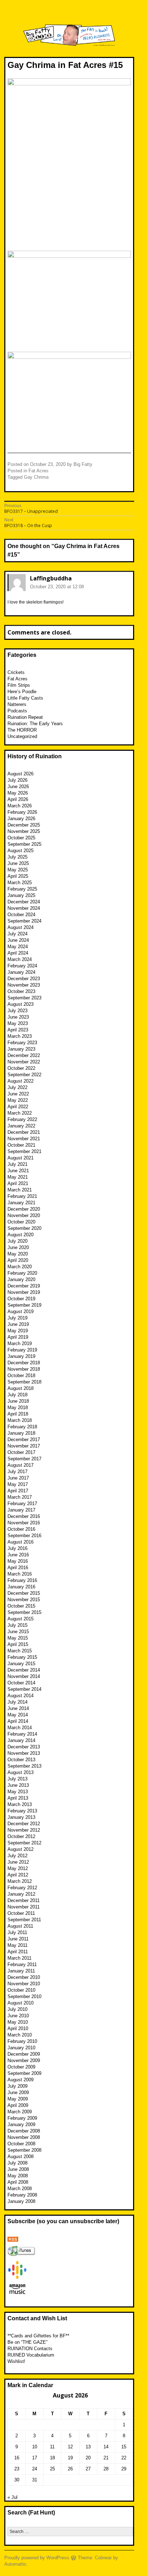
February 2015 (22, 1657)
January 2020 (21, 1279)
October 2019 (21, 1299)
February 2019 (22, 1350)
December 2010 (24, 1977)
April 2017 (18, 1491)
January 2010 (21, 2048)
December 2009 (24, 2054)
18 (52, 2458)
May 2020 (18, 1254)
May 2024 (18, 947)
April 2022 (18, 1107)
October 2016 (21, 1529)
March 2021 (20, 1190)
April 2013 (18, 1798)
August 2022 (21, 1081)
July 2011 (17, 1932)
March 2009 (20, 2112)
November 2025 (24, 831)
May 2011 (17, 1945)
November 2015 (24, 1600)
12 (70, 2447)
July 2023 (17, 1011)
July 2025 (17, 857)
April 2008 (18, 2182)
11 (52, 2447)
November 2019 (24, 1292)
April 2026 (18, 799)
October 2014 (21, 1683)
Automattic (16, 2564)
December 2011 (24, 1900)
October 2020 (21, 1222)
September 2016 (24, 1536)
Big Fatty (83, 464)
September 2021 (24, 1151)
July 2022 (17, 1087)
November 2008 (24, 2137)
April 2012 (18, 1875)
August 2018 (21, 1388)
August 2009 (21, 2080)
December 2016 (24, 1516)
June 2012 (18, 1862)
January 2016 (21, 1587)
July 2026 (17, 780)
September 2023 (24, 998)
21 (106, 2458)
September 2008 (24, 2150)
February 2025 (22, 889)
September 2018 (24, 1382)
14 (106, 2447)
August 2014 (21, 1696)
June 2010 (18, 2016)
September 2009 (24, 2073)
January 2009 (21, 2124)
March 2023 (20, 1036)
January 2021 (21, 1203)
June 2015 (18, 1632)
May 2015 (18, 1638)
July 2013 (17, 1779)
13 (88, 2447)
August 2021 (21, 1158)
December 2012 (24, 1824)
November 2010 (24, 1984)
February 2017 (22, 1504)
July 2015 (17, 1625)
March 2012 (20, 1881)
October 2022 (21, 1068)
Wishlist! (16, 2361)
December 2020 (24, 1209)
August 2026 (21, 774)
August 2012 (21, 1849)
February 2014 (22, 1734)
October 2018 (21, 1375)
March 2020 (20, 1267)
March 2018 (20, 1420)
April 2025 (18, 876)
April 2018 (18, 1414)
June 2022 (18, 1094)
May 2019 (18, 1331)
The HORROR (22, 730)
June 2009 (18, 2092)
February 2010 (22, 2041)
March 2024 (20, 959)
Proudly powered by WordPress (37, 2558)
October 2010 (21, 1990)
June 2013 (18, 1785)
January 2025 (21, 895)
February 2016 (22, 1580)
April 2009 (18, 2105)
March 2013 (20, 1804)
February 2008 (22, 2195)
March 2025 (20, 883)
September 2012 (24, 1843)
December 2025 (24, 825)
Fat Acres (39, 471)
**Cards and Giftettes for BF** (38, 2336)
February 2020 (22, 1273)
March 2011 (19, 1958)
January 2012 (21, 1894)
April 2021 (18, 1183)
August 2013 (21, 1772)
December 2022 (24, 1055)
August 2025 (21, 851)
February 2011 (22, 1964)
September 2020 (24, 1228)
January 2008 (21, 2201)
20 (88, 2458)
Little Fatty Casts (25, 698)
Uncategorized (22, 736)
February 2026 (22, 812)
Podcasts (17, 711)
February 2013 (22, 1811)
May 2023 (18, 1023)
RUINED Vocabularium (31, 2355)
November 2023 (24, 985)
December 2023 (24, 979)
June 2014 (18, 1708)
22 (124, 2458)
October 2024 (21, 915)
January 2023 (21, 1049)
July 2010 (17, 2009)
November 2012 (24, 1830)
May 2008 (18, 2176)
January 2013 (21, 1817)
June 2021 (18, 1171)
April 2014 (18, 1721)
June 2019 (18, 1324)
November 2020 (24, 1215)
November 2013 (24, 1753)
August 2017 (21, 1465)
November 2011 (24, 1907)
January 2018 (21, 1433)
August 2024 (21, 927)
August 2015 (21, 1619)
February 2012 (22, 1888)
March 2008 (20, 2189)
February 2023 (22, 1043)
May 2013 (18, 1792)
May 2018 (18, 1407)
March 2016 (20, 1574)
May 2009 (18, 2099)
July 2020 (17, 1241)
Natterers (17, 704)
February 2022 (22, 1119)
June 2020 (18, 1247)
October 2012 (21, 1836)
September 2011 (24, 1920)
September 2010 (24, 1996)
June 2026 (18, 787)
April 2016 (18, 1568)
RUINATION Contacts (30, 2349)
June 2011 (18, 1939)
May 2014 (18, 1715)
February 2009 (22, 2118)
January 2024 (21, 972)
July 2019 (17, 1318)
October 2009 (21, 2067)
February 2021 (22, 1196)
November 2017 (24, 1446)
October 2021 (21, 1145)
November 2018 (24, 1369)
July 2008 (17, 2163)
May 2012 (18, 1868)
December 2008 (24, 2131)
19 (70, 2458)
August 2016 (21, 1542)
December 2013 (24, 1747)
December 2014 (24, 1670)
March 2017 (20, 1497)
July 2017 (17, 1472)
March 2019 (20, 1343)
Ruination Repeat (25, 717)
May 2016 (18, 1561)
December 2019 (24, 1286)
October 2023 (21, 991)
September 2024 (24, 921)
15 (124, 2447)
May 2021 (18, 1177)
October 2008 (21, 2144)
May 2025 (18, 870)
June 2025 (18, 863)
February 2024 (22, 966)
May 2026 (18, 793)
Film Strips (19, 685)
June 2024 (18, 940)
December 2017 (24, 1440)
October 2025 (21, 838)
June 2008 (18, 2169)
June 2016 (18, 1555)
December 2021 (24, 1132)
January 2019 (21, 1356)
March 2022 (20, 1113)
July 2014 (17, 1702)
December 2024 (24, 902)
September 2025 (24, 844)
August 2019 (21, 1311)
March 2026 (20, 806)
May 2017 (18, 1484)
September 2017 (24, 1459)
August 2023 (21, 1004)
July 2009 (17, 2086)
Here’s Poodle (22, 692)
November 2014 (24, 1676)
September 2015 (24, 1612)
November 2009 (24, 2060)
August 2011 (20, 1926)
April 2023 (18, 1030)
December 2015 (24, 1593)
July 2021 (17, 1164)
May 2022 (18, 1100)
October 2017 (21, 1452)
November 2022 (24, 1062)
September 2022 (24, 1075)
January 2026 (21, 819)
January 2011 (21, 1971)
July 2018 (17, 1395)
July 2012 (17, 1856)
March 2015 (20, 1651)
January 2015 (21, 1664)
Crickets (16, 672)
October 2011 (21, 1913)
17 (35, 2458)
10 (35, 2447)
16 (17, 2458)
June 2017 (18, 1478)
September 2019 (24, 1305)
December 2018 (24, 1363)
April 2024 (18, 953)
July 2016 (17, 1548)
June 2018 (18, 1401)
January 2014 (21, 1740)
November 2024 (24, 908)
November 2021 (24, 1139)
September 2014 (24, 1689)
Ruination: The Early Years (35, 724)
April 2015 (18, 1644)
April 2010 (18, 2028)
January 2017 (21, 1510)
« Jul (12, 2497)
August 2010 (21, 2003)
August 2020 (21, 1235)
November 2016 (24, 1523)
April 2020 (18, 1260)
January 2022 (21, 1126)
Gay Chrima (36, 477)
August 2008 (21, 2157)
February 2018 (22, 1427)
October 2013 (21, 1760)
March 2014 (20, 1728)
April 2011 (18, 1952)
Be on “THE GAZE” (27, 2342)
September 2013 (24, 1766)
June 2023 (18, 1017)
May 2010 (18, 2022)
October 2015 (21, 1606)
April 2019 (18, 1337)
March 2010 (20, 2035)
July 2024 (17, 934)
